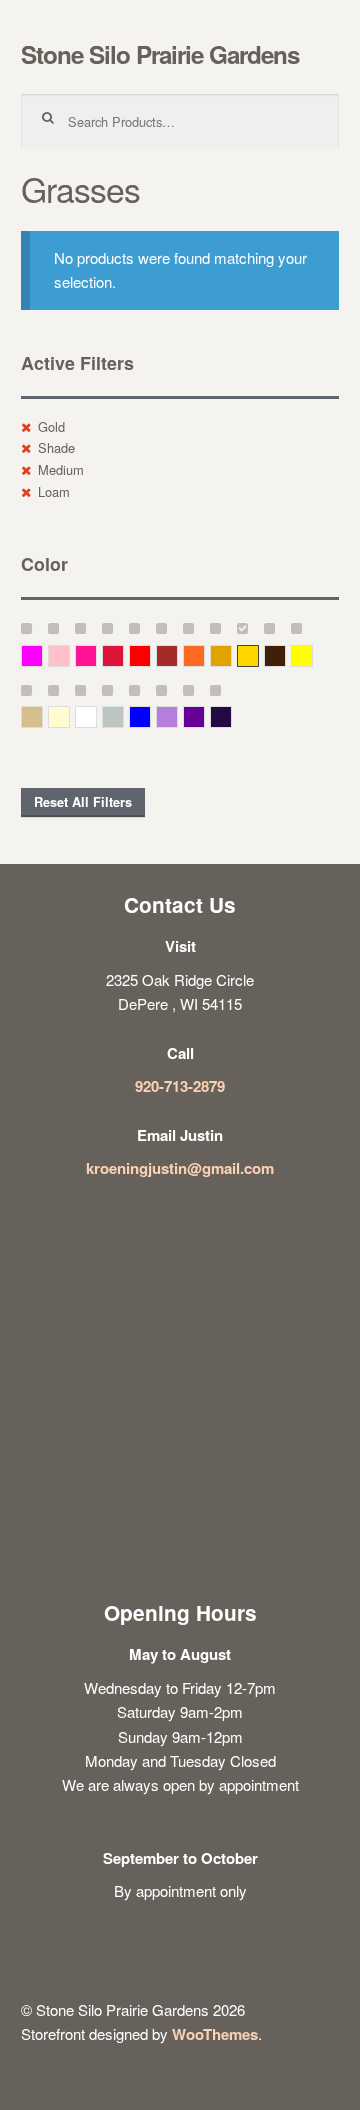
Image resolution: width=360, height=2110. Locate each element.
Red (150, 655)
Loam (54, 491)
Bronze (285, 655)
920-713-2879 (180, 1086)
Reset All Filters (83, 802)
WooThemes (215, 2034)
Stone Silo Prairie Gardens (160, 54)
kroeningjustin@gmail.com (180, 1168)
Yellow (312, 655)
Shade (56, 447)
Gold (51, 426)
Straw (42, 716)
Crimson (123, 655)
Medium (61, 469)
